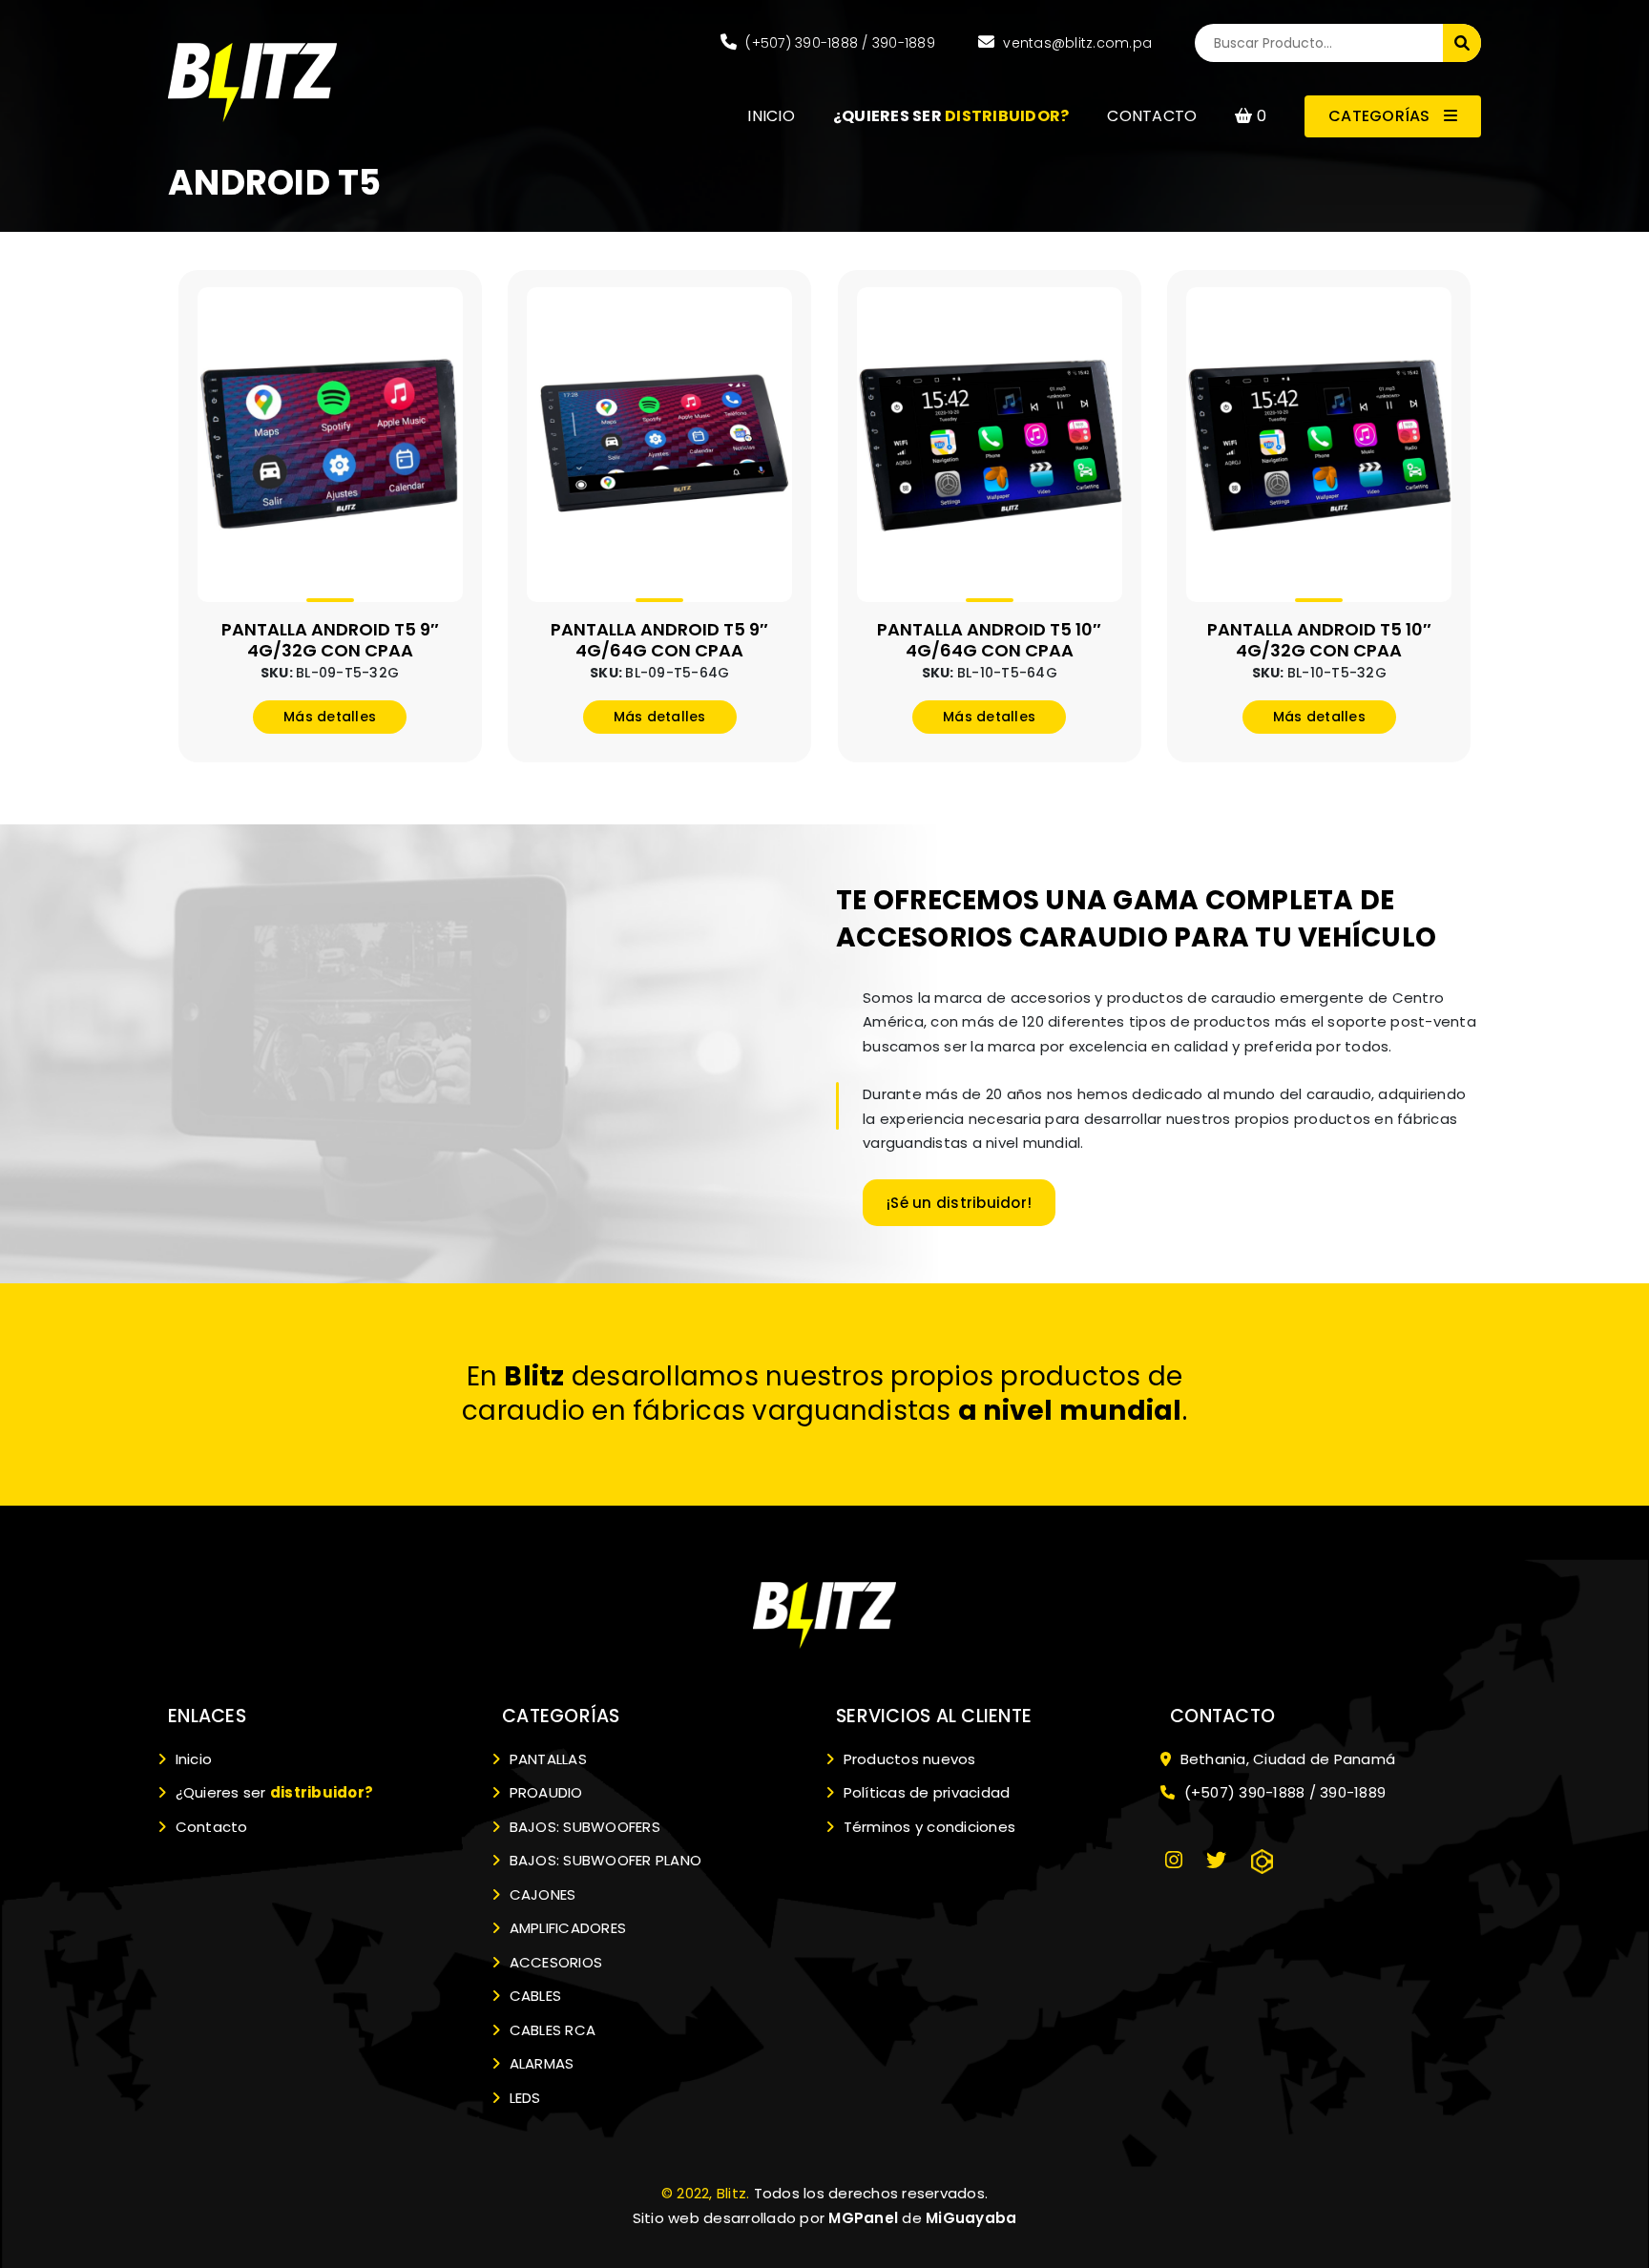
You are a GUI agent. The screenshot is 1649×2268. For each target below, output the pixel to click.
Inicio (191, 1759)
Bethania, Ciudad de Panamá (1285, 1759)
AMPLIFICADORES (565, 1928)
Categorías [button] (1381, 116)
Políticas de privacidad (924, 1792)
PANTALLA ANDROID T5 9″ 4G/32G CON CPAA (330, 640)
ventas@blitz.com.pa (1075, 43)
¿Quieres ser (272, 1792)
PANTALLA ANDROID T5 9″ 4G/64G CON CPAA (659, 640)
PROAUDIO (543, 1792)
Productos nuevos (907, 1759)
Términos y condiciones (927, 1827)
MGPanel (863, 2218)
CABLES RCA (550, 2030)
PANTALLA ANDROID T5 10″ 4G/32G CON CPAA (1319, 640)
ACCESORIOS (553, 1962)
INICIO (771, 116)
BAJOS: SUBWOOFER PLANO (603, 1860)
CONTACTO (1152, 116)
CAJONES (540, 1894)
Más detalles (330, 717)
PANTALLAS (546, 1759)
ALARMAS (539, 2063)
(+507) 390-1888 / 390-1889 (838, 43)
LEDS (522, 2098)
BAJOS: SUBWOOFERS (583, 1827)
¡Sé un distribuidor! (959, 1203)
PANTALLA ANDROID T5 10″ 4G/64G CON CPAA (989, 640)
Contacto (209, 1827)
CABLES (533, 1996)
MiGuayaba (971, 2218)
